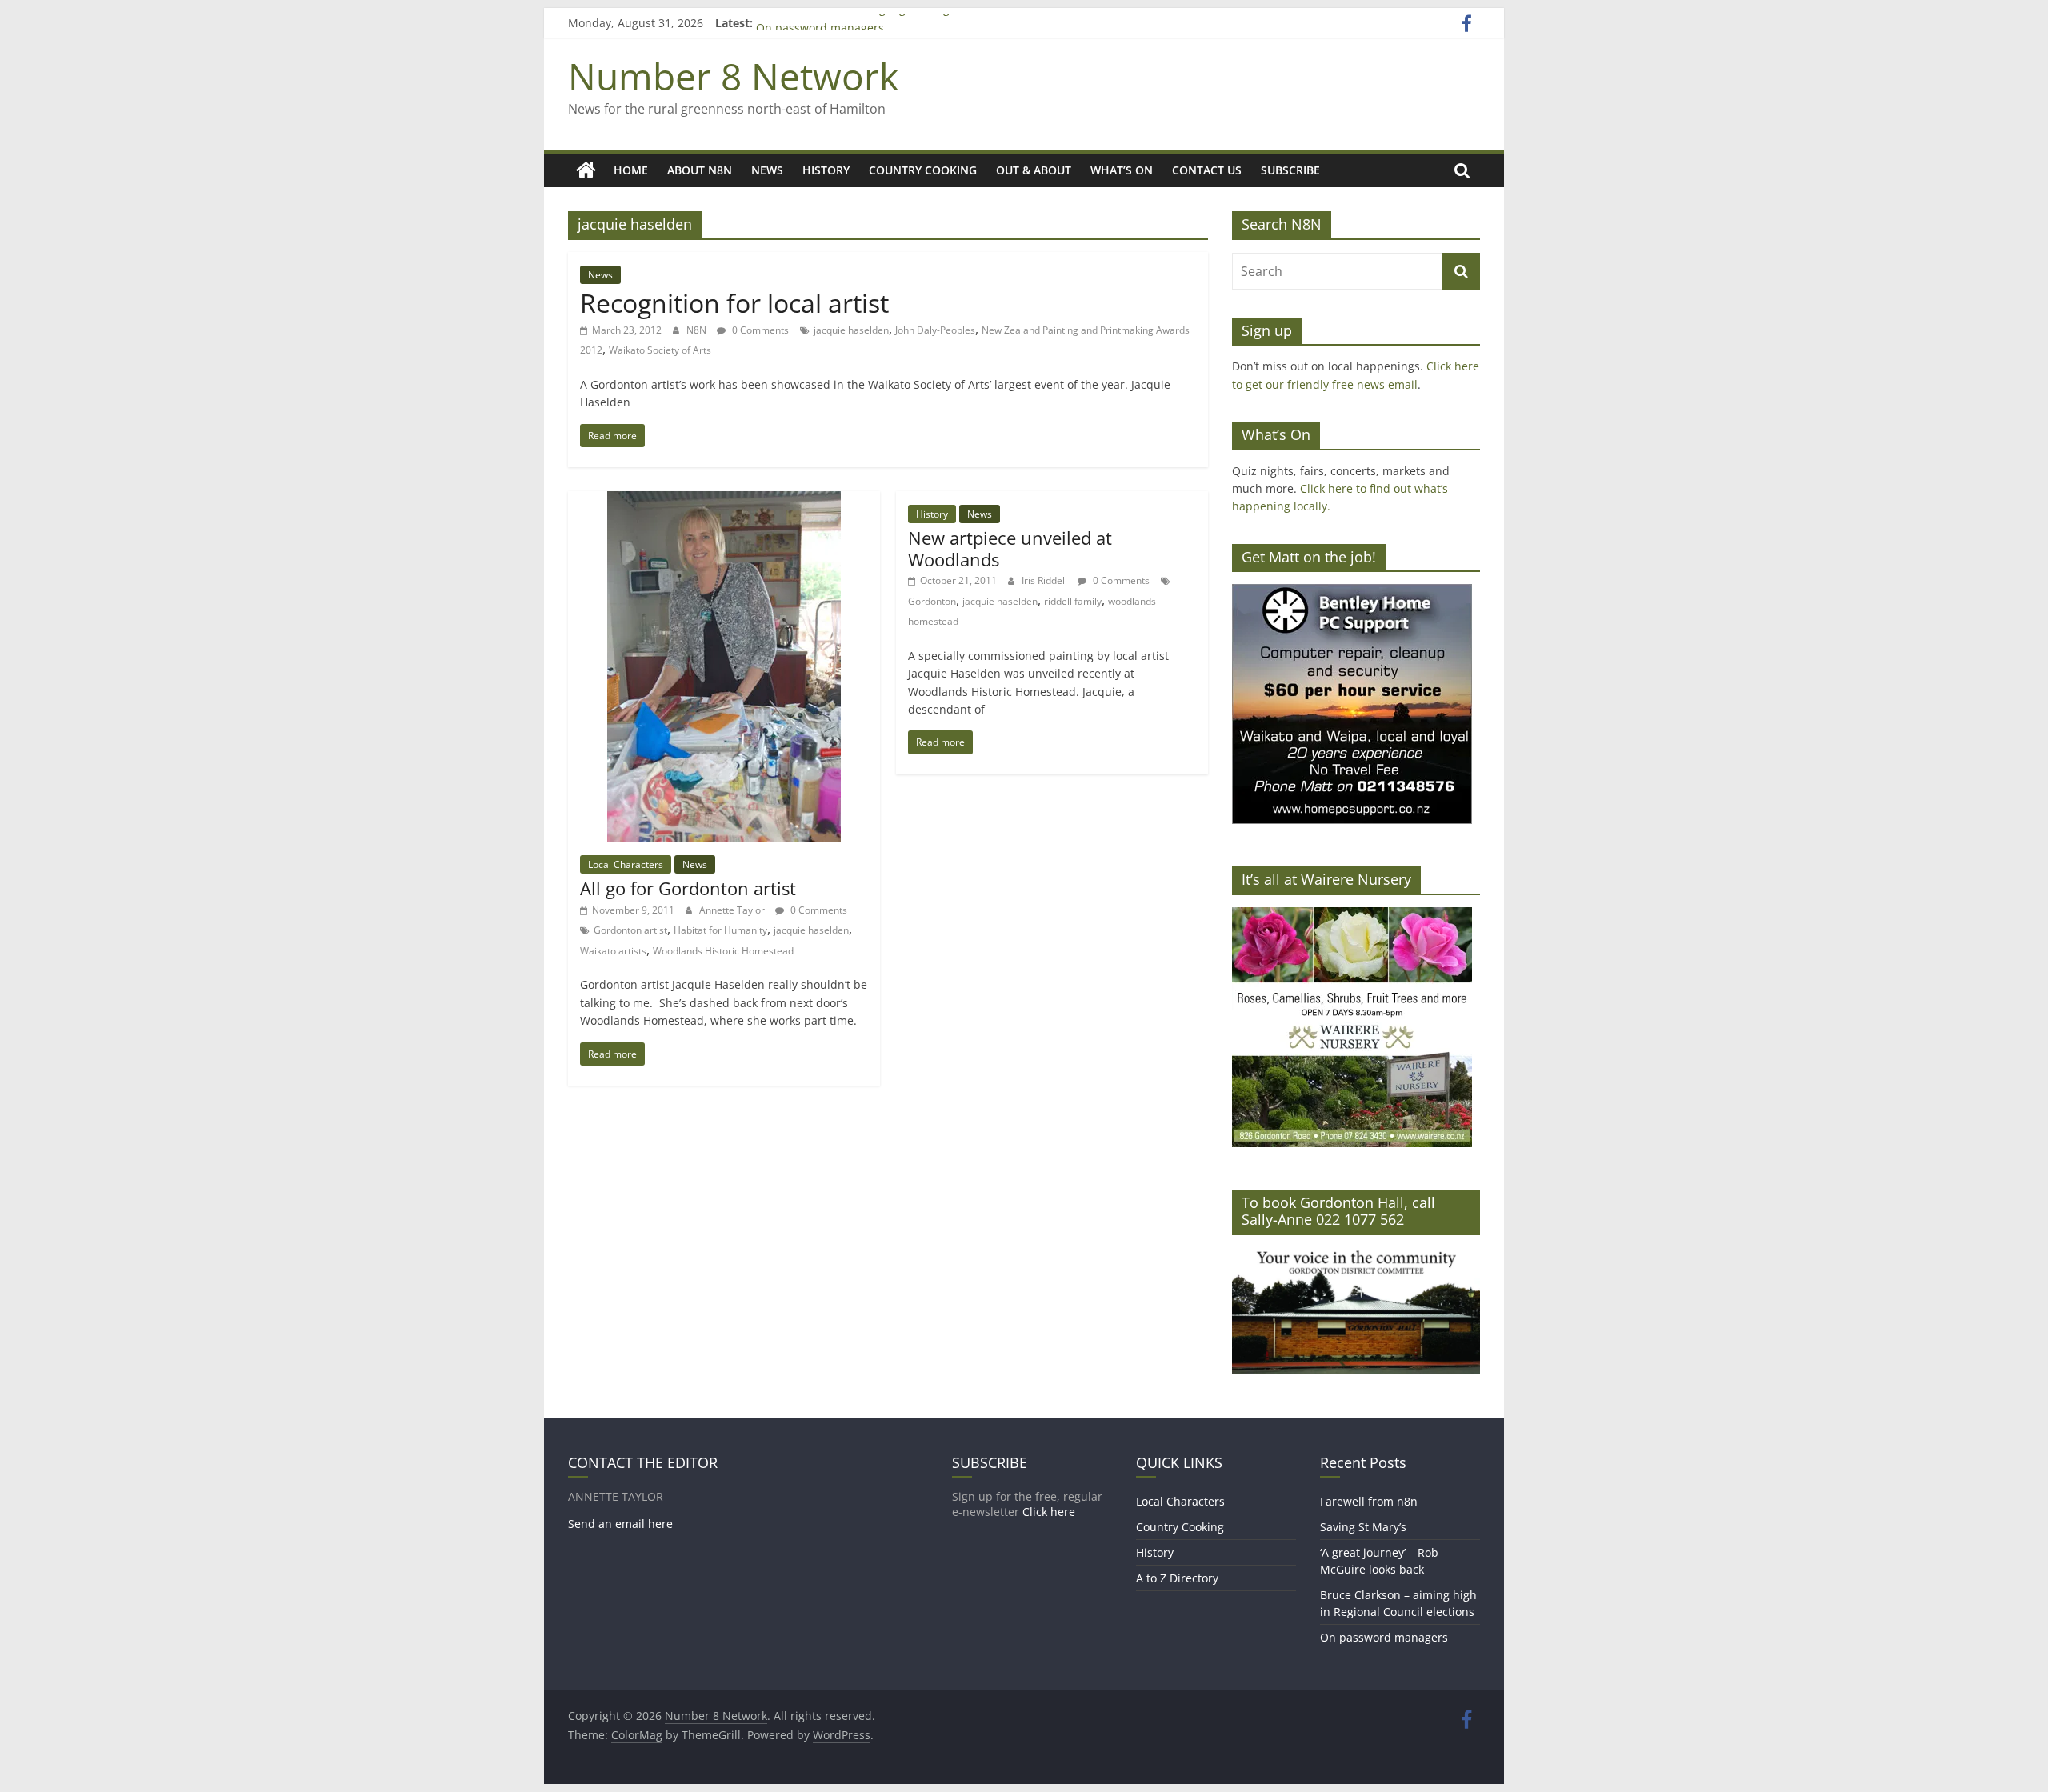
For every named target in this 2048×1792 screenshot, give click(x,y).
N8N (698, 330)
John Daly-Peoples (935, 330)
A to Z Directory (1177, 1578)
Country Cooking (923, 170)
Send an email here (620, 1524)
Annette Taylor (733, 910)
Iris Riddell (1046, 580)
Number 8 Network (733, 76)
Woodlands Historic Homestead (723, 951)
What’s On (1122, 170)
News (767, 170)
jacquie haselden (851, 330)
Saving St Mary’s (1363, 1527)
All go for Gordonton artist (688, 888)
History (826, 170)
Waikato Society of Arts (660, 350)
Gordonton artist (630, 930)
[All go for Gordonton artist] (724, 501)
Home (631, 170)
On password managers (1384, 1637)
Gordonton (932, 601)
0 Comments (759, 330)
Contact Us (1207, 170)
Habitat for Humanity (720, 930)
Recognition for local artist (734, 303)
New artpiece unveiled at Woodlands (1010, 548)
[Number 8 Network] (586, 170)
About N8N (700, 170)
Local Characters (626, 864)
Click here (1049, 1512)
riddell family (1073, 601)
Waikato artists (613, 951)
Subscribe (1290, 170)
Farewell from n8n (1369, 1501)
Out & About (1034, 170)
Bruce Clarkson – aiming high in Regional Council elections (913, 23)
